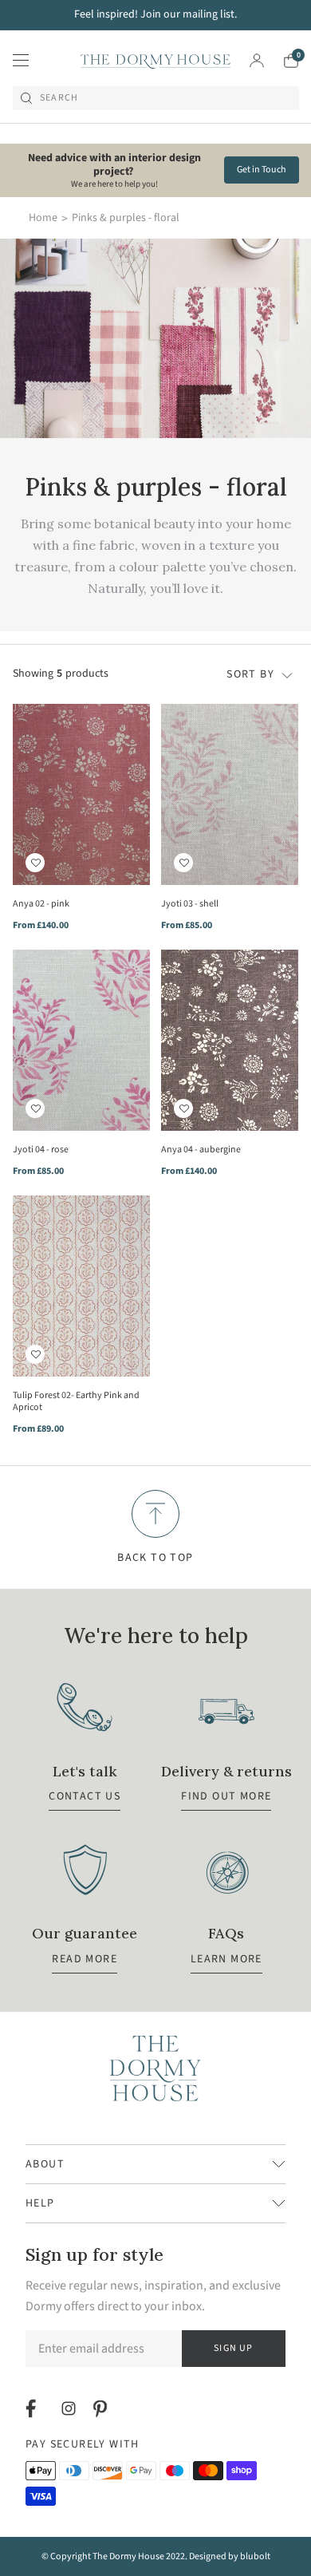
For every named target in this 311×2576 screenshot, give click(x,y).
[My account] (257, 61)
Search (59, 98)
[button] (35, 863)
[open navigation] (21, 61)
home (43, 218)
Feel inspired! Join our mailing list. (155, 14)
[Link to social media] (33, 2408)
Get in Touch (262, 170)
